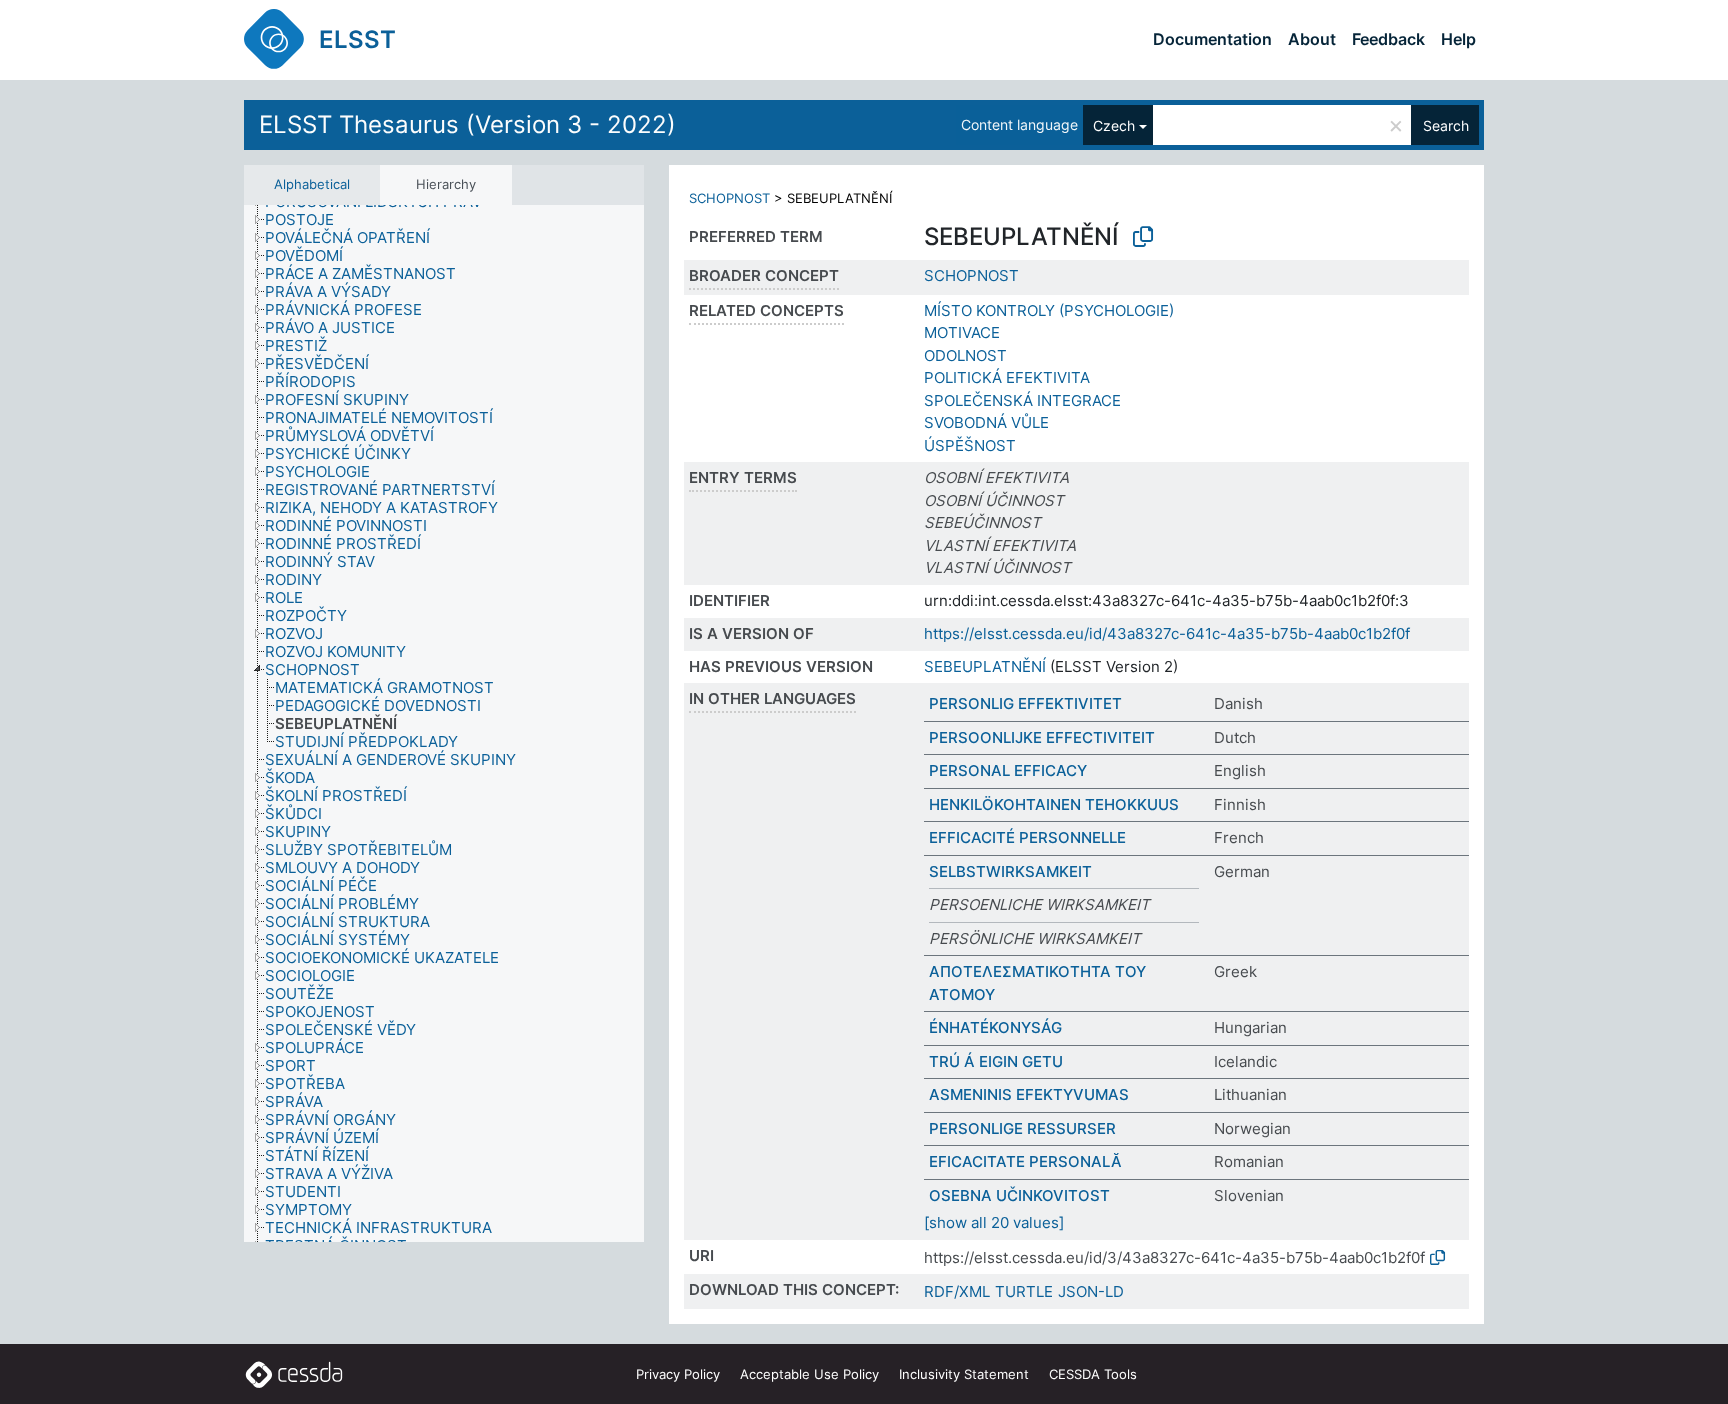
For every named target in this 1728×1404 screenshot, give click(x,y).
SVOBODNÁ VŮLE (986, 422)
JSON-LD (1091, 1291)
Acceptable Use (809, 1374)
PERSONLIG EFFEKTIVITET (1025, 703)
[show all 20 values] (994, 1222)
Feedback (1388, 39)
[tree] (444, 723)
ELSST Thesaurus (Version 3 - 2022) (467, 124)
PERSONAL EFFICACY (1008, 770)
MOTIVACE (962, 332)
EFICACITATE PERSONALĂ (1025, 1161)
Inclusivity (964, 1374)
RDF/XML (957, 1291)
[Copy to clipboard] (1143, 237)
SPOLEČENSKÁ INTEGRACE (1022, 400)
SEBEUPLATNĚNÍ (985, 666)
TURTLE (1024, 1291)
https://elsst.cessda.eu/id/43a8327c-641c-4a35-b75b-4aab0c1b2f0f (1167, 633)
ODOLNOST (965, 355)
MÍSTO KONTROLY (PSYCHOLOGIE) (1049, 310)
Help (1458, 39)
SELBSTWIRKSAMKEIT (1010, 871)
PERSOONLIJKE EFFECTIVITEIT (1042, 737)
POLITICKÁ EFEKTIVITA (1007, 377)
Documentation (1212, 39)
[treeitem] (308, 220)
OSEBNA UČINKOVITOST (1019, 1195)
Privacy (678, 1374)
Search (1446, 125)
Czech (1114, 125)
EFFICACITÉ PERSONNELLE (1027, 837)
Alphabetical (312, 184)
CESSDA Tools (1093, 1374)
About (1312, 39)
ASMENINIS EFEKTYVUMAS (1029, 1094)
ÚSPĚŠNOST (970, 445)
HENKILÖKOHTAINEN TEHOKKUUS (1054, 804)
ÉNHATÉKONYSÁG (995, 1027)
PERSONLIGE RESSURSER (1022, 1128)
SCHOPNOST (729, 198)
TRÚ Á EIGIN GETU (996, 1061)
